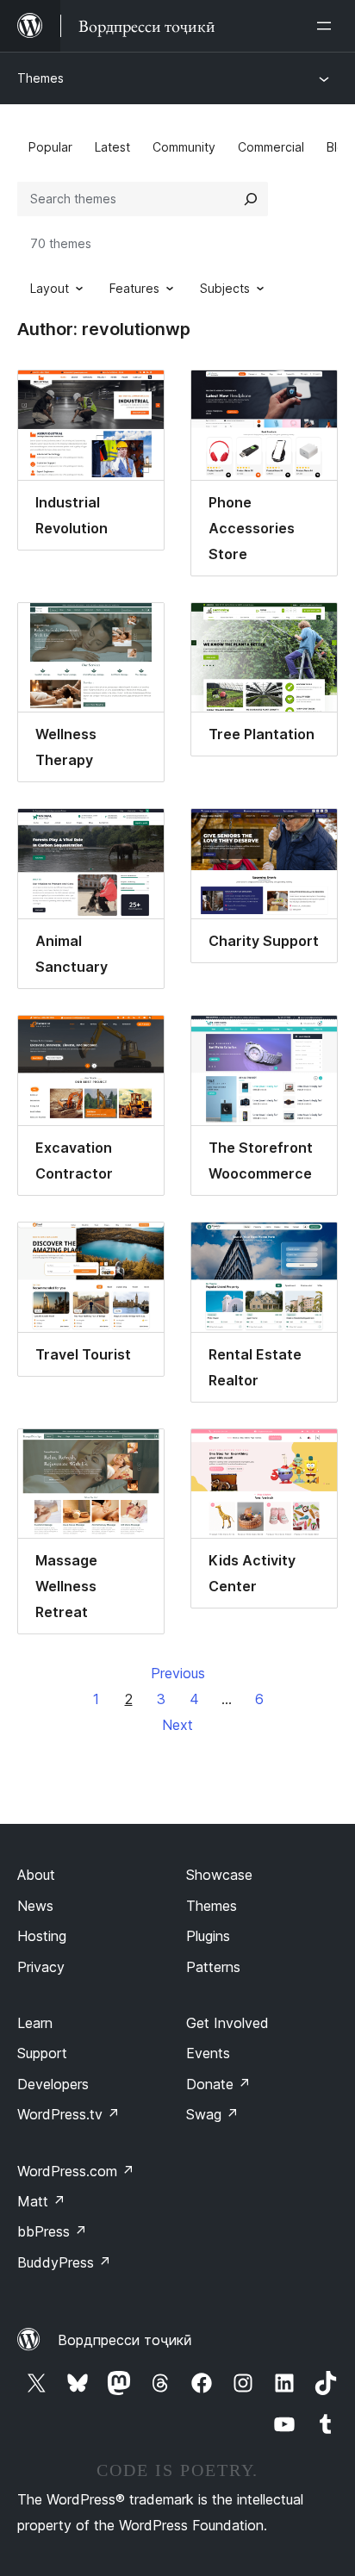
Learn (35, 2023)
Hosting (42, 1936)
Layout (50, 288)
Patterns (213, 1967)
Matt (41, 2201)
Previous (178, 1673)
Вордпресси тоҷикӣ (125, 2340)
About (36, 1875)
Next (177, 1725)
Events (208, 2053)
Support (42, 2053)
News (35, 1906)
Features (134, 288)
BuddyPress (64, 2262)
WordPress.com (76, 2171)
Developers (53, 2084)
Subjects (225, 288)
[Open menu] (327, 26)
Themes (40, 78)
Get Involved (227, 2023)
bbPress (52, 2231)
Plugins (208, 1936)
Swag (212, 2114)
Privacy (41, 1967)
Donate (218, 2084)
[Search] (251, 199)
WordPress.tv (69, 2114)
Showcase (219, 1875)
